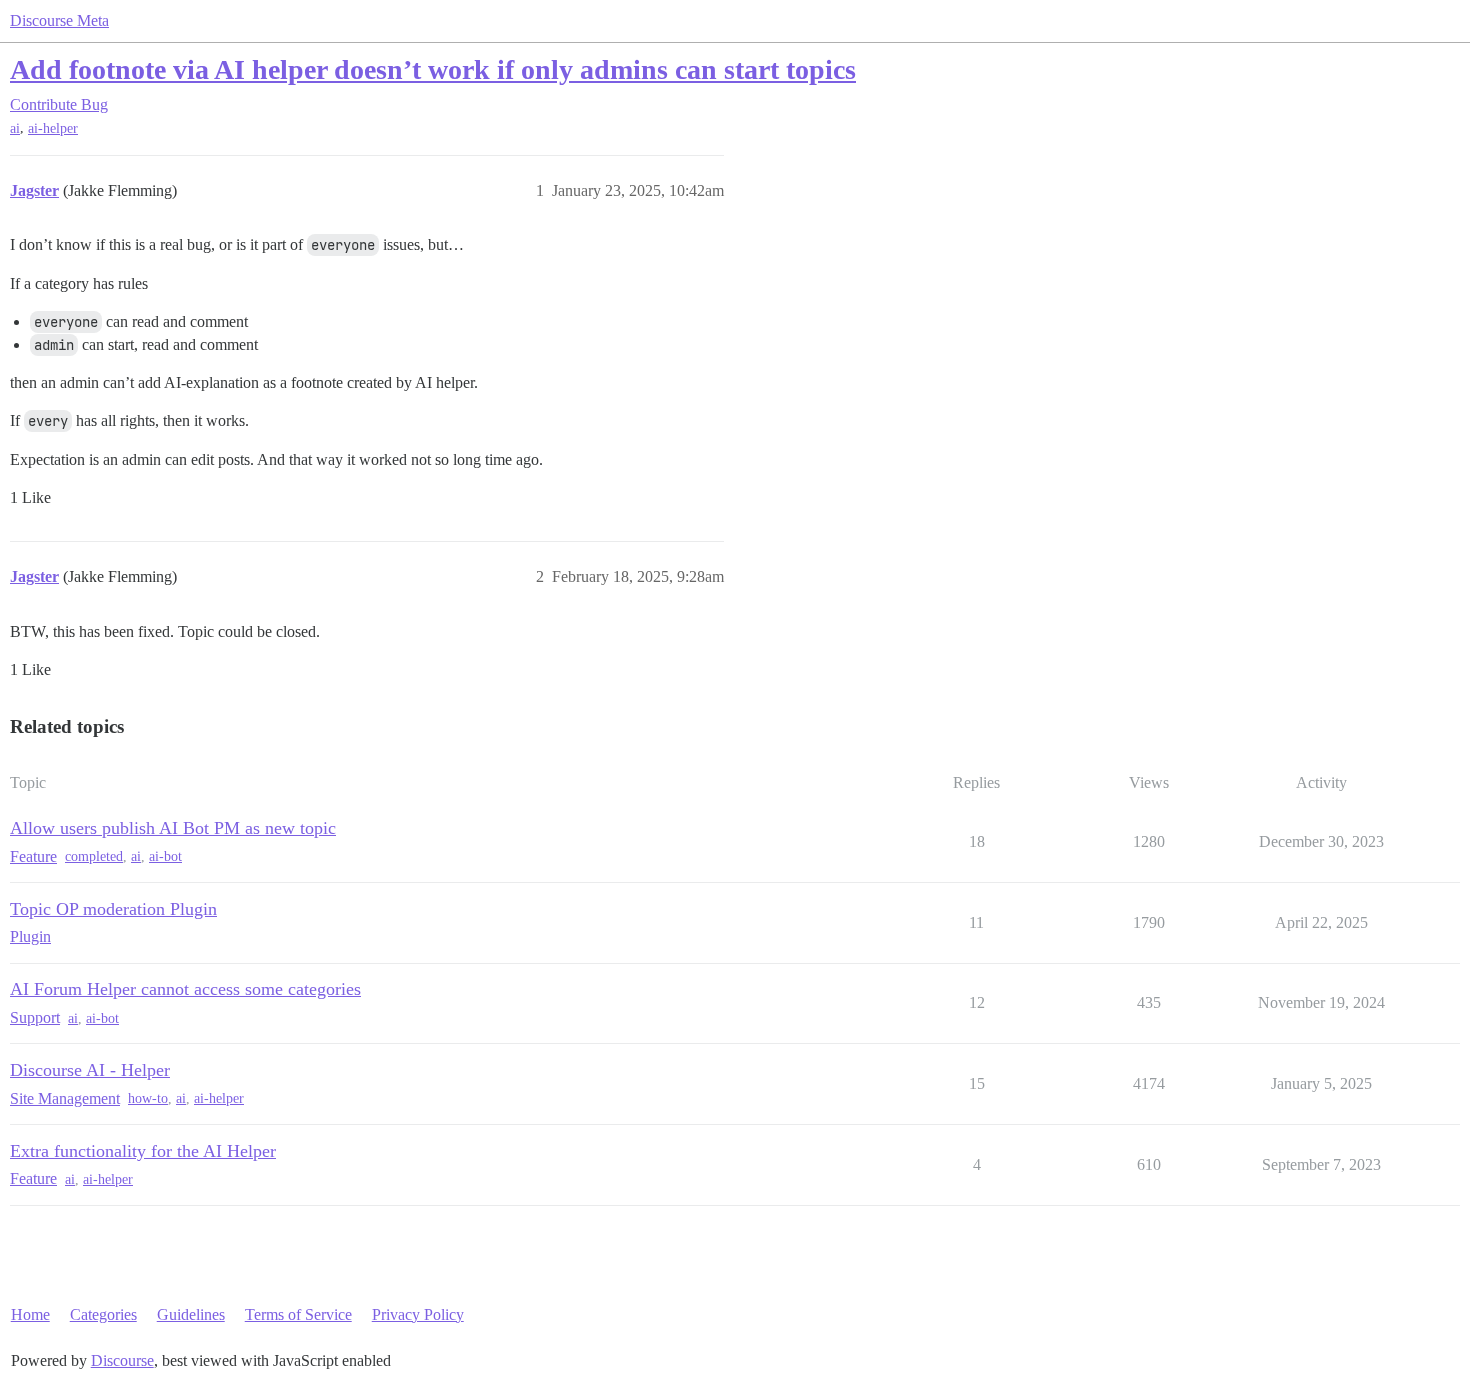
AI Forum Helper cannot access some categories (185, 989)
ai (15, 128)
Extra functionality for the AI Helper (143, 1151)
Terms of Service (298, 1314)
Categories (103, 1314)
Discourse (122, 1360)
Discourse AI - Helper (90, 1070)
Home (30, 1314)
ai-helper (53, 128)
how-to (148, 1098)
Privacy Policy (418, 1314)
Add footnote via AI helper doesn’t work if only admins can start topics (433, 69)
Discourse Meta (59, 20)
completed (94, 856)
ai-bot (165, 856)
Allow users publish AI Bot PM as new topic (173, 828)
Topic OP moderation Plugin (113, 909)
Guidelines (191, 1314)
